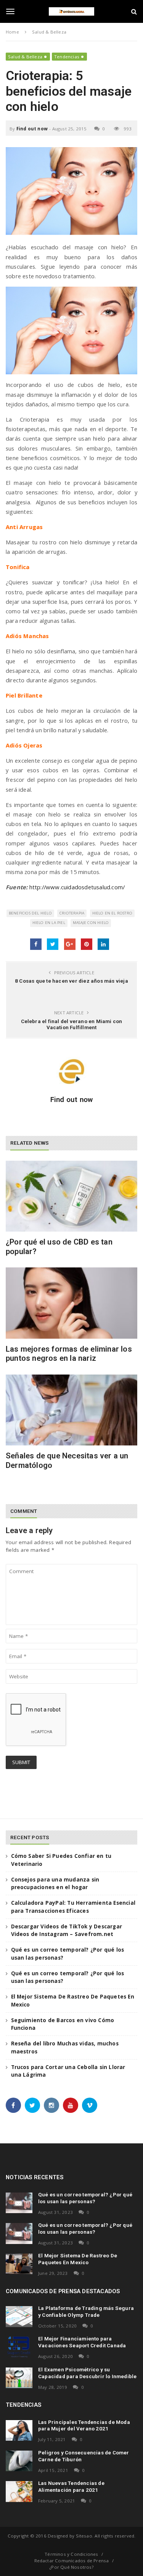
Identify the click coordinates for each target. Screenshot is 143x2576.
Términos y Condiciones (71, 2554)
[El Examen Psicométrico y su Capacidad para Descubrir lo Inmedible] (19, 2378)
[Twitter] (32, 2105)
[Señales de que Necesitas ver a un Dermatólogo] (71, 1410)
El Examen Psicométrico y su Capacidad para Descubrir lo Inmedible (87, 2373)
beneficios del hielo (30, 913)
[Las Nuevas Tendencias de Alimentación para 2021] (19, 2491)
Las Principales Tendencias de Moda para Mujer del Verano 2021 (84, 2425)
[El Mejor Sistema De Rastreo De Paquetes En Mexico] (19, 2264)
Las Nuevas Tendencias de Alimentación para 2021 (71, 2486)
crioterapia (72, 913)
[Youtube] (71, 2105)
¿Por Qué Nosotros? (71, 2567)
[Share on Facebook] (36, 944)
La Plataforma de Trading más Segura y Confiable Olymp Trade (86, 2311)
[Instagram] (51, 2105)
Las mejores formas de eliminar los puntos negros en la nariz (69, 1354)
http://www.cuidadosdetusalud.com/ (77, 887)
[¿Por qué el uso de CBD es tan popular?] (71, 1196)
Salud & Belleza (25, 57)
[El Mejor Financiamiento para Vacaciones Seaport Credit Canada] (19, 2347)
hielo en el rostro (112, 913)
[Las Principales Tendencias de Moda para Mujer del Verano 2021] (19, 2430)
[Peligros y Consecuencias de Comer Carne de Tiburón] (19, 2461)
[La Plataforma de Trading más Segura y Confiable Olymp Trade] (19, 2316)
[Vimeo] (90, 2105)
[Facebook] (13, 2105)
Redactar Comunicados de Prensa (72, 2561)
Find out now (32, 129)
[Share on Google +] (70, 944)
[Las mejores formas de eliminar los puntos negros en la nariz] (71, 1303)
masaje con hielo (91, 923)
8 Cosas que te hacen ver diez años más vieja (71, 981)
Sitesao (84, 2536)
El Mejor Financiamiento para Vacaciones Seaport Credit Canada (82, 2342)
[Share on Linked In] (103, 944)
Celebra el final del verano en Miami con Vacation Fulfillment (72, 1024)
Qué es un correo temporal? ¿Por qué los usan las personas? (85, 2198)
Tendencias (67, 57)
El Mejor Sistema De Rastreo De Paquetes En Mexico (78, 2259)
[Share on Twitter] (53, 944)
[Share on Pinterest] (87, 944)
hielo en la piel (49, 923)
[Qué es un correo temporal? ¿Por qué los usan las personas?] (19, 2203)
